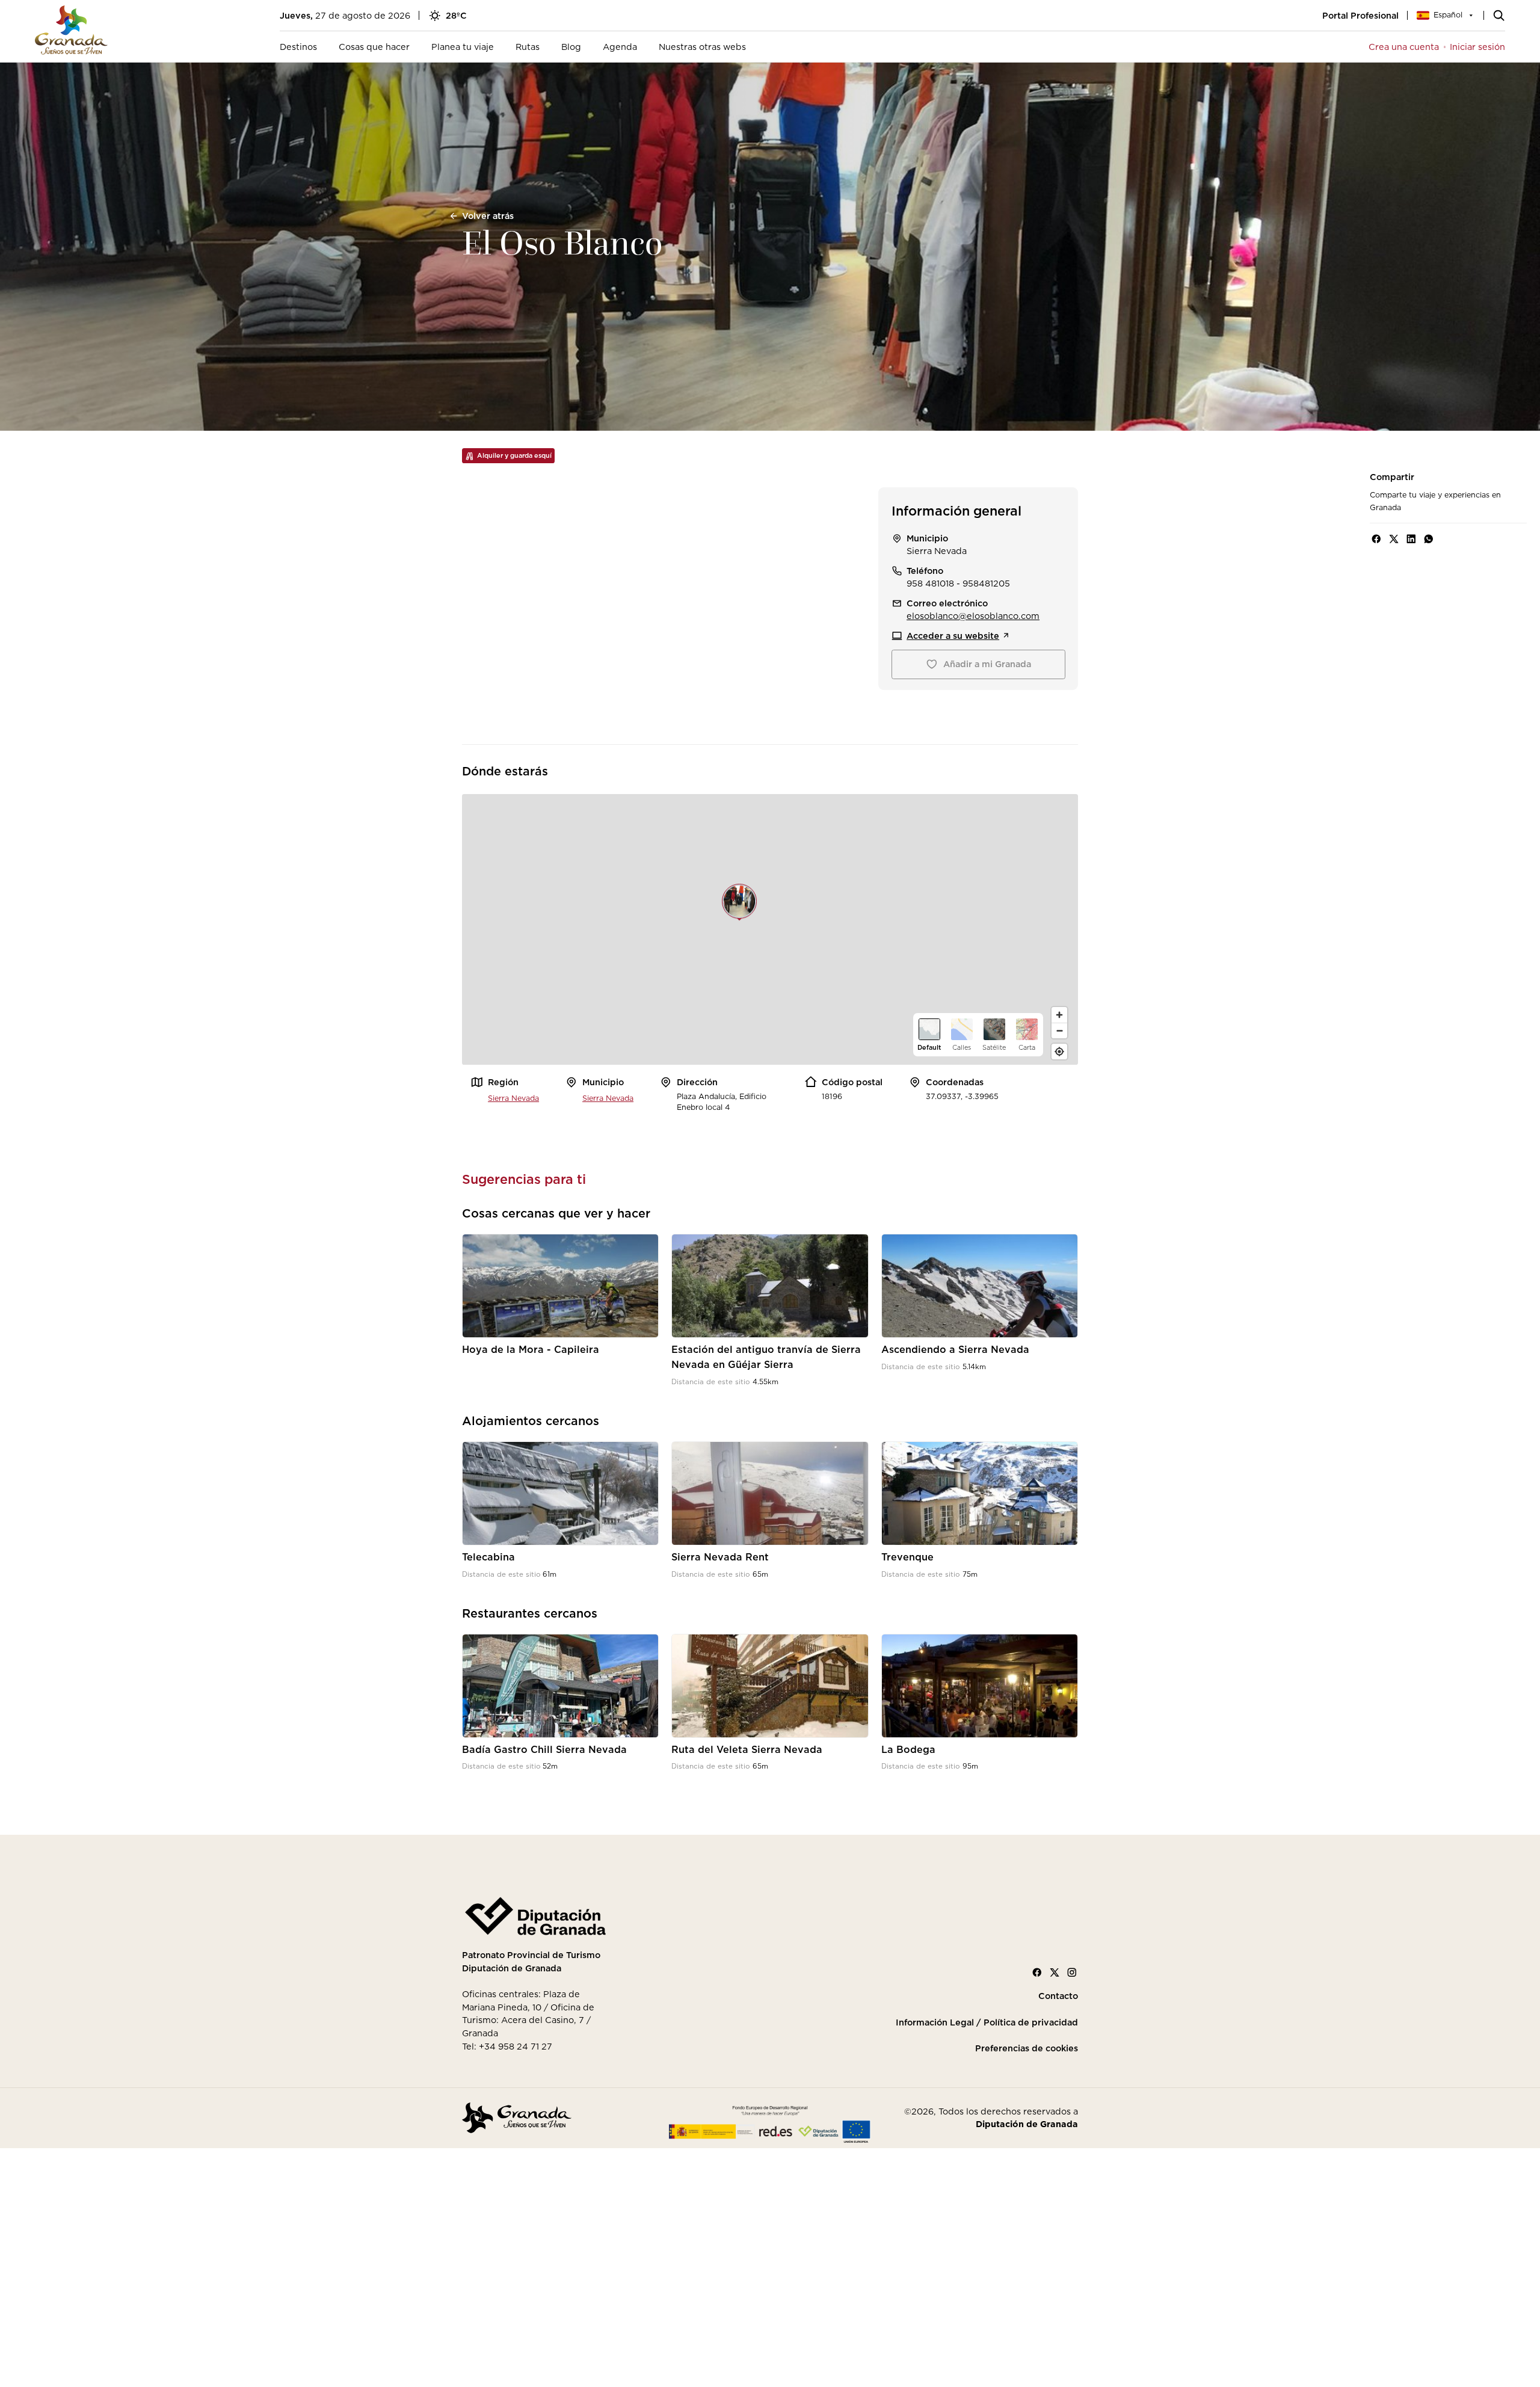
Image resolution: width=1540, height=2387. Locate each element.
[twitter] (1394, 539)
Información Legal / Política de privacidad (987, 2022)
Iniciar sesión (1477, 47)
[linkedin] (1411, 539)
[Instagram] (1072, 1973)
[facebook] (1376, 539)
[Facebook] (1037, 1973)
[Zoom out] (1059, 1030)
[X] (1055, 1973)
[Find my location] (1059, 1052)
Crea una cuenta (1404, 47)
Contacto (1058, 1996)
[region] (770, 929)
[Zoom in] (1059, 1015)
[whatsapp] (1429, 539)
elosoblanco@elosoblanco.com (973, 616)
